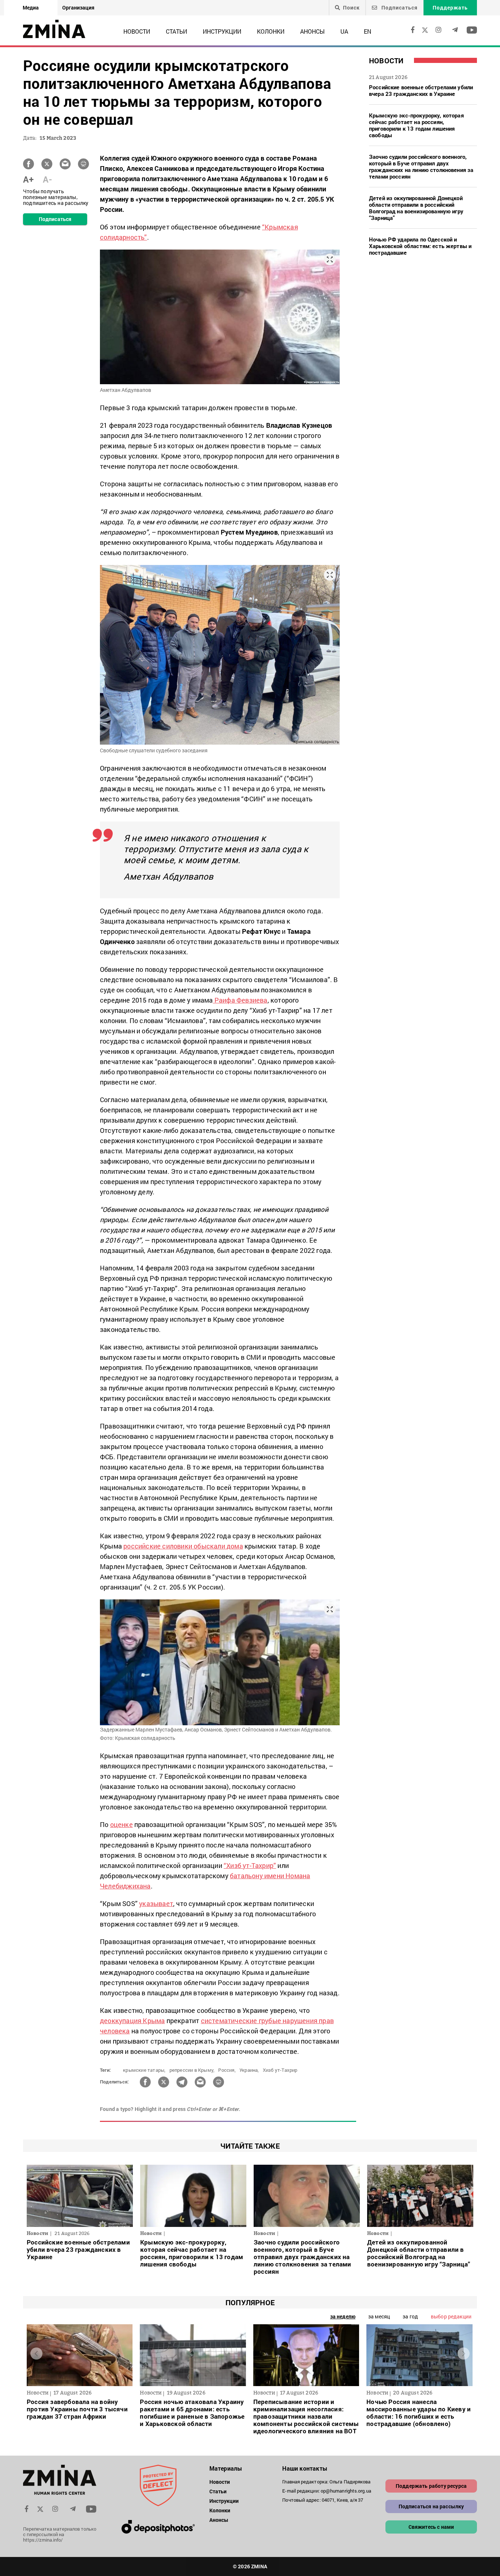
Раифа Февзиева (240, 1000)
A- (47, 179)
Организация (78, 8)
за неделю (343, 2316)
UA (344, 31)
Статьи (176, 31)
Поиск (351, 8)
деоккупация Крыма (132, 2021)
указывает (156, 1903)
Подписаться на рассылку (431, 2506)
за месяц (379, 2316)
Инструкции (222, 31)
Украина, (249, 2070)
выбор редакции (451, 2316)
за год (410, 2316)
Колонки (271, 31)
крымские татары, (144, 2070)
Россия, (227, 2070)
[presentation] (36, 2353)
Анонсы (312, 31)
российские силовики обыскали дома (183, 1546)
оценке (122, 1824)
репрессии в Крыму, (192, 2070)
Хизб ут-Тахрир (280, 2070)
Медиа (31, 8)
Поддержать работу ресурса (431, 2486)
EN (367, 31)
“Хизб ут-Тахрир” (250, 1865)
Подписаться (399, 8)
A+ (28, 179)
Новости (137, 31)
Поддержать (450, 8)
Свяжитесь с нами (431, 2527)
